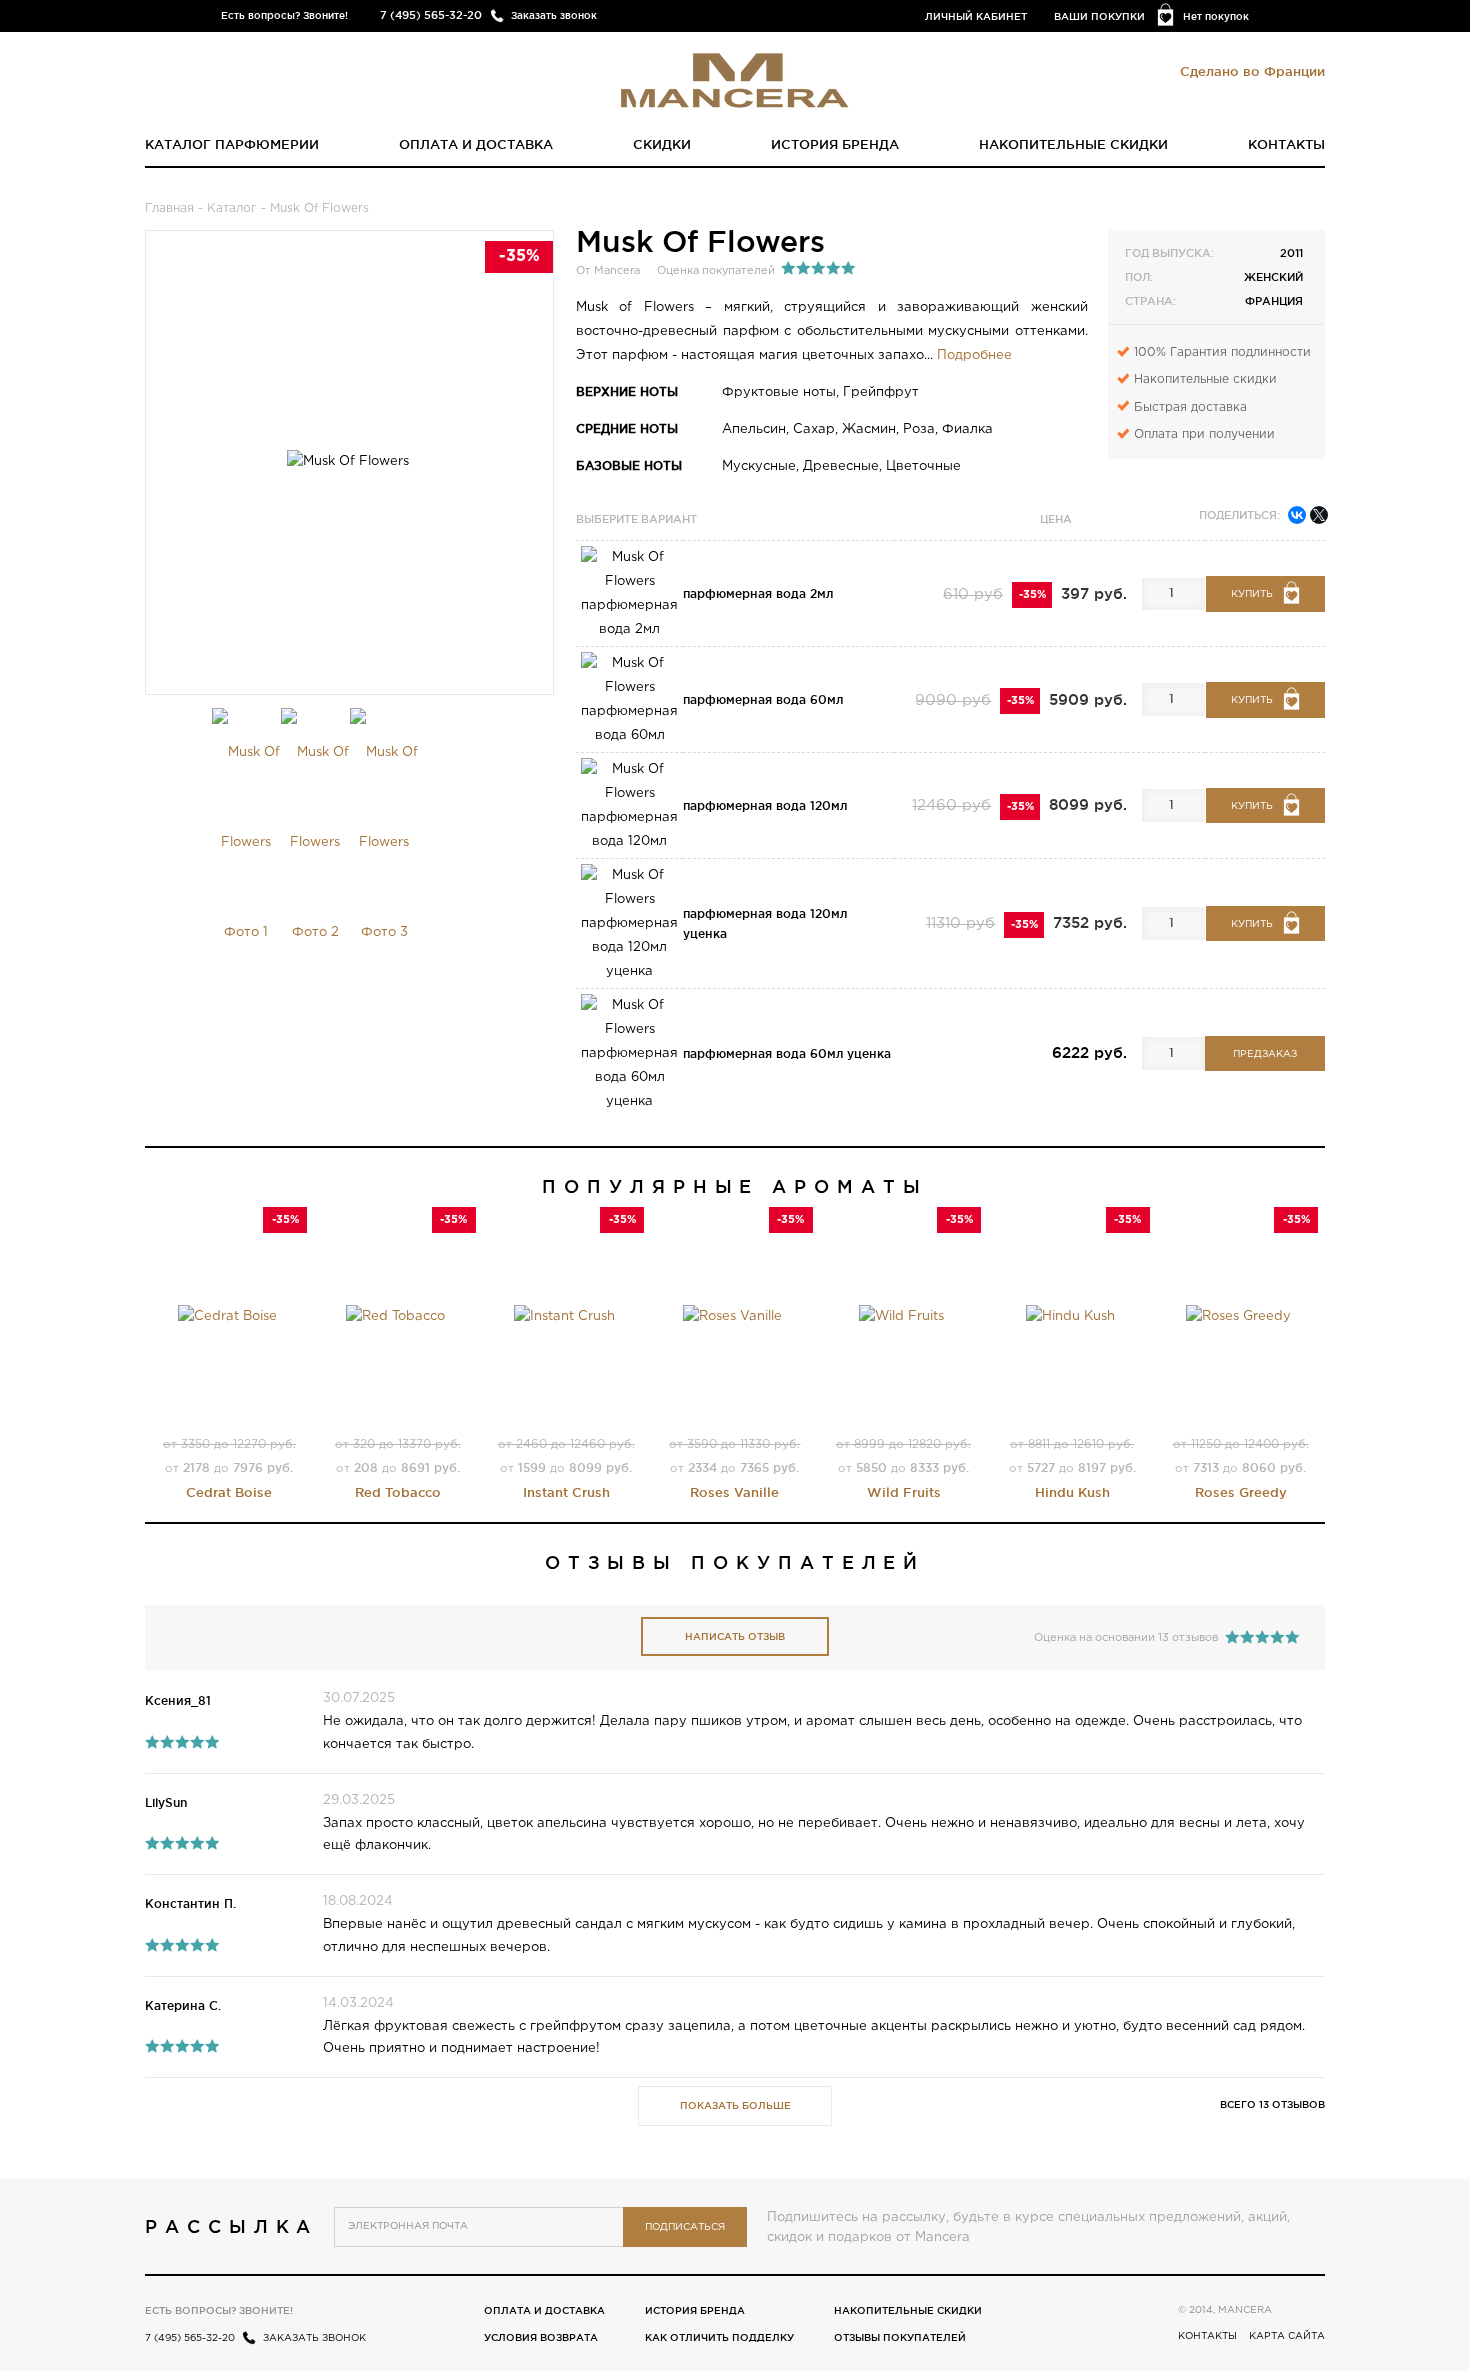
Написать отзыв (735, 1636)
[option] (246, 843)
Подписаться (685, 2227)
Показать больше (735, 2105)
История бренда (835, 144)
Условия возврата (541, 2337)
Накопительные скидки (1073, 144)
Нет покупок (1216, 16)
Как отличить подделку (719, 2337)
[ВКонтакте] (1297, 515)
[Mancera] (735, 79)
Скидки (662, 144)
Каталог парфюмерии (232, 144)
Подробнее (974, 355)
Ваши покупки (1099, 16)
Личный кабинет (976, 16)
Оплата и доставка (476, 144)
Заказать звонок (554, 15)
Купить (1252, 594)
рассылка (231, 2226)
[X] (1319, 515)
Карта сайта (1287, 2336)
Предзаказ (1265, 1054)
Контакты (1286, 144)
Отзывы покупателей (900, 2337)
